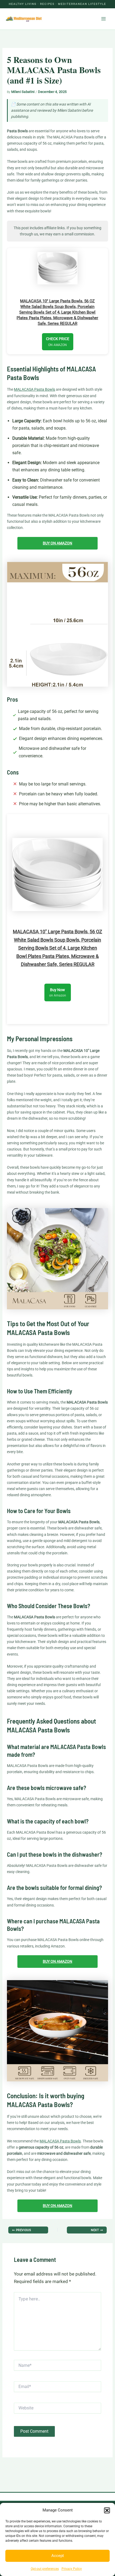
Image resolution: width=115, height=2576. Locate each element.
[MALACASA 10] (57, 268)
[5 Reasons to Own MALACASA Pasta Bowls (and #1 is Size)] (57, 624)
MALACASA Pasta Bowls (34, 389)
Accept (58, 2556)
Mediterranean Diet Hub (68, 19)
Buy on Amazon (57, 543)
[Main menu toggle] (104, 19)
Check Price (58, 342)
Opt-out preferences (45, 2569)
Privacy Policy (72, 2569)
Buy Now (58, 992)
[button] (107, 2510)
